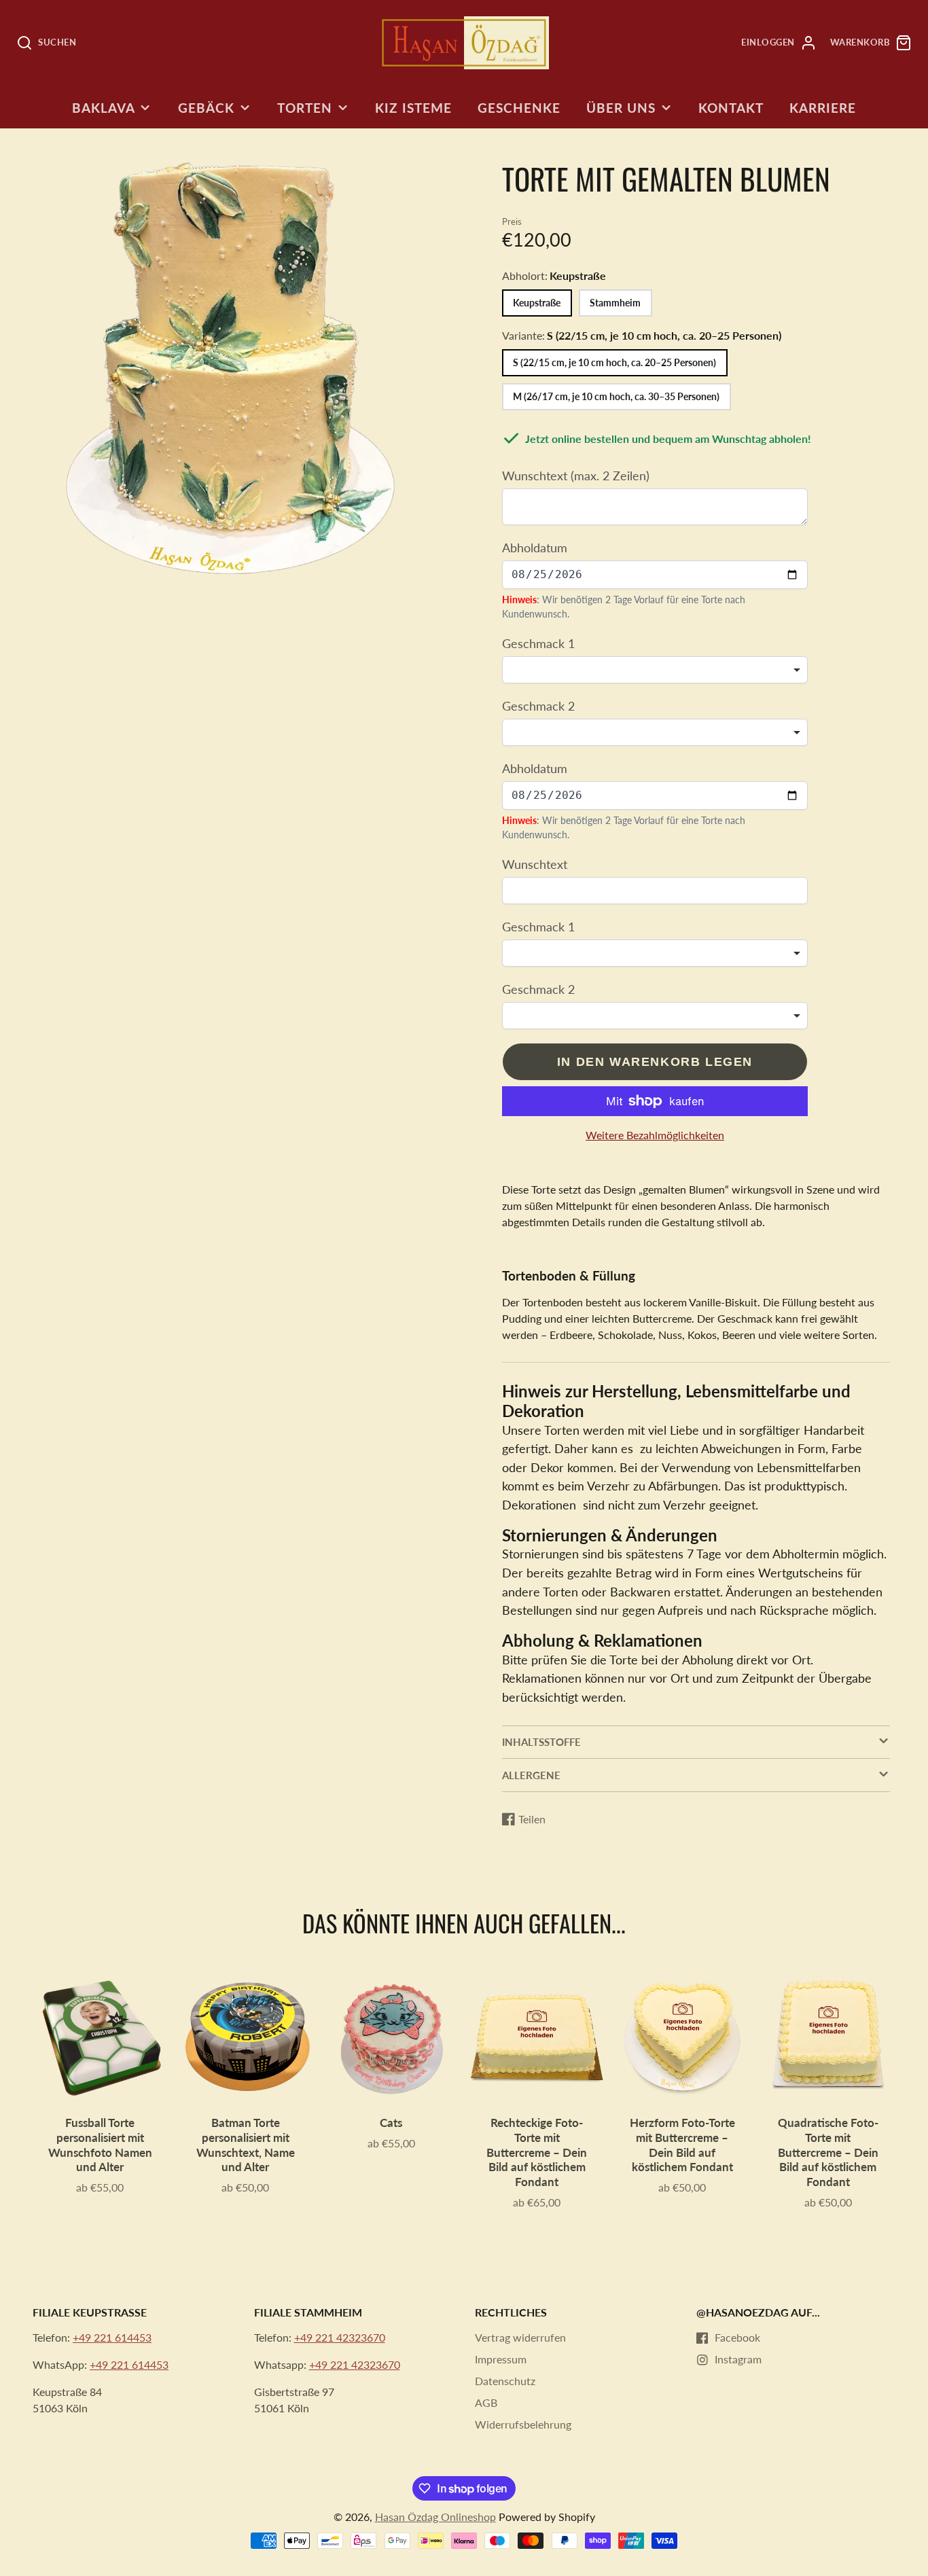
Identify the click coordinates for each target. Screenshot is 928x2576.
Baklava (104, 108)
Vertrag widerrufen (520, 2337)
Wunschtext (535, 864)
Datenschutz (505, 2381)
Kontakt (731, 108)
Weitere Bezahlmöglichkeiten (655, 1135)
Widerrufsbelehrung (523, 2424)
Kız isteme (413, 108)
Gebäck (206, 108)
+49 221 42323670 (340, 2337)
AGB (486, 2402)
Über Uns (621, 108)
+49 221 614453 (112, 2337)
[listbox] (655, 670)
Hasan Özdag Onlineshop (435, 2517)
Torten (305, 108)
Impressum (501, 2359)
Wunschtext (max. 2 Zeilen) (576, 476)
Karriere (823, 108)
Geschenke (519, 108)
